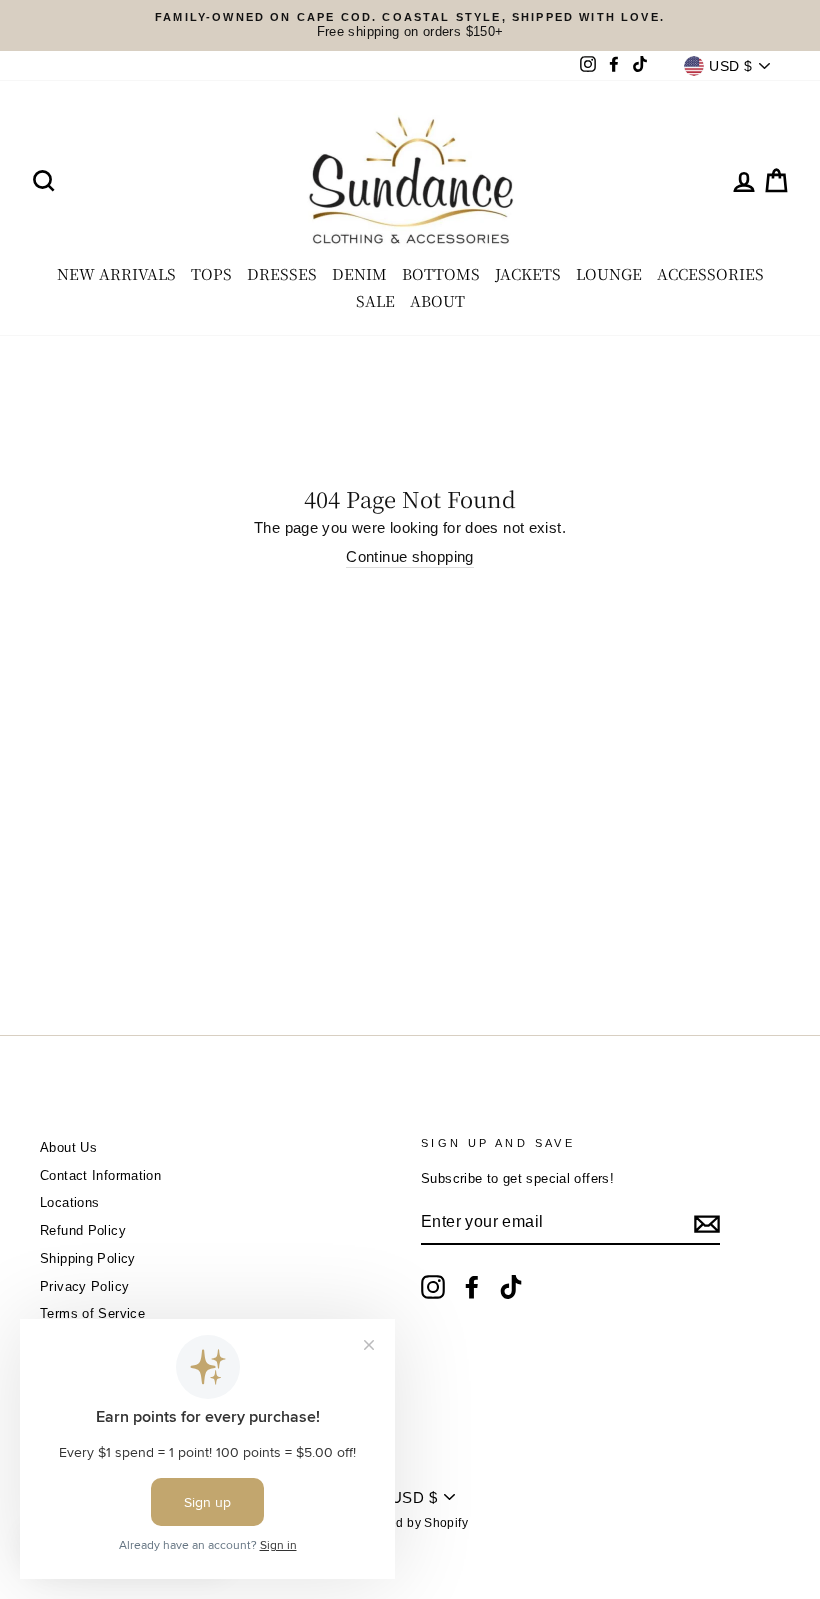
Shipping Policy (88, 1258)
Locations (69, 1202)
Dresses (282, 273)
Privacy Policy (84, 1286)
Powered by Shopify (410, 1523)
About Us (68, 1147)
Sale (375, 300)
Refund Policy (83, 1230)
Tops (211, 273)
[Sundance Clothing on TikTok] (511, 1287)
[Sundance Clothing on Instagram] (433, 1287)
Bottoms (441, 273)
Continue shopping (409, 556)
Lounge (609, 273)
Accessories (710, 273)
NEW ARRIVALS (116, 273)
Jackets (528, 273)
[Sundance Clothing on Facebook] (472, 1287)
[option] (410, 25)
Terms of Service (92, 1313)
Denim (359, 273)
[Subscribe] (707, 1224)
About (437, 300)
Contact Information (100, 1175)
